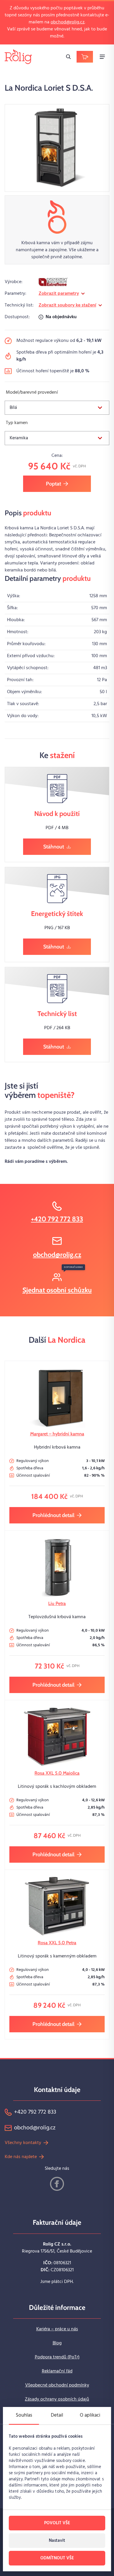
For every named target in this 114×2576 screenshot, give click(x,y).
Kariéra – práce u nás (57, 2329)
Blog (57, 2343)
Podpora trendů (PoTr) (57, 2357)
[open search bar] (68, 57)
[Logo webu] (18, 57)
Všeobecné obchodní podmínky (57, 2385)
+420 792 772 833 (57, 1219)
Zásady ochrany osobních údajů (57, 2399)
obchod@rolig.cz (68, 22)
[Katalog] (85, 57)
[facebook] (57, 2184)
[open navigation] (102, 57)
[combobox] (57, 408)
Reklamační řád (57, 2371)
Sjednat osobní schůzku (57, 1290)
